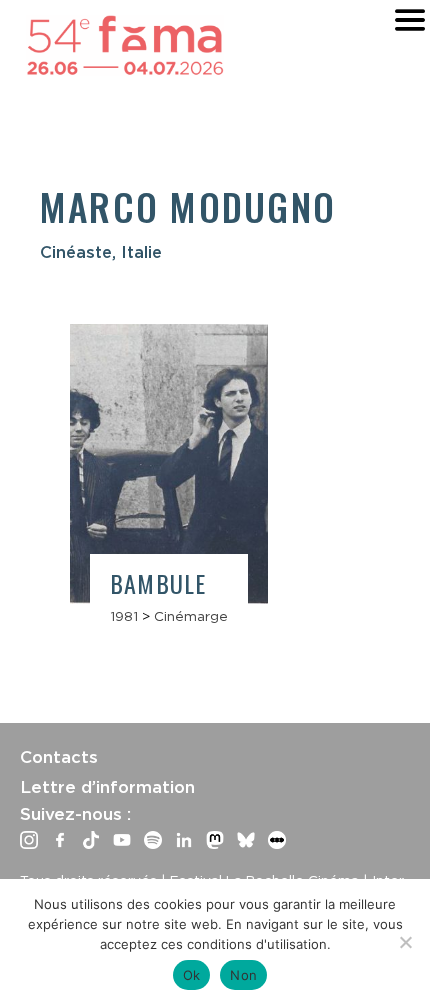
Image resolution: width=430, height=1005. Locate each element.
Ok (192, 975)
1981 (124, 616)
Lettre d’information (107, 787)
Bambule (158, 583)
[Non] (405, 942)
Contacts (59, 757)
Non (243, 975)
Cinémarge (191, 616)
